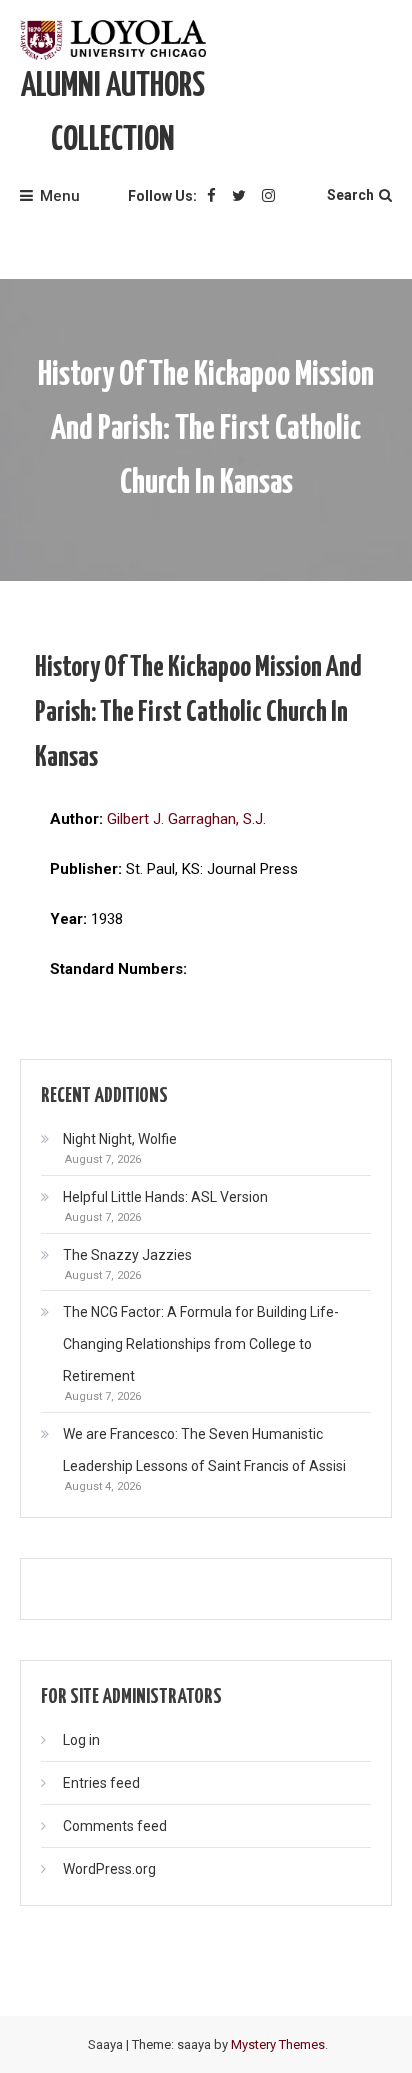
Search (350, 195)
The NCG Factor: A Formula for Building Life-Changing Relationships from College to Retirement (201, 1344)
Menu (60, 196)
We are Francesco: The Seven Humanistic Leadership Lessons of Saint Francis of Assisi (204, 1450)
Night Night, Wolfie (120, 1139)
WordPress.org (109, 1869)
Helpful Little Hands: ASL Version (165, 1197)
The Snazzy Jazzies (127, 1255)
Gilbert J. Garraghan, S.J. (186, 819)
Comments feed (115, 1826)
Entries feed (101, 1783)
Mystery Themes (278, 2044)
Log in (81, 1740)
